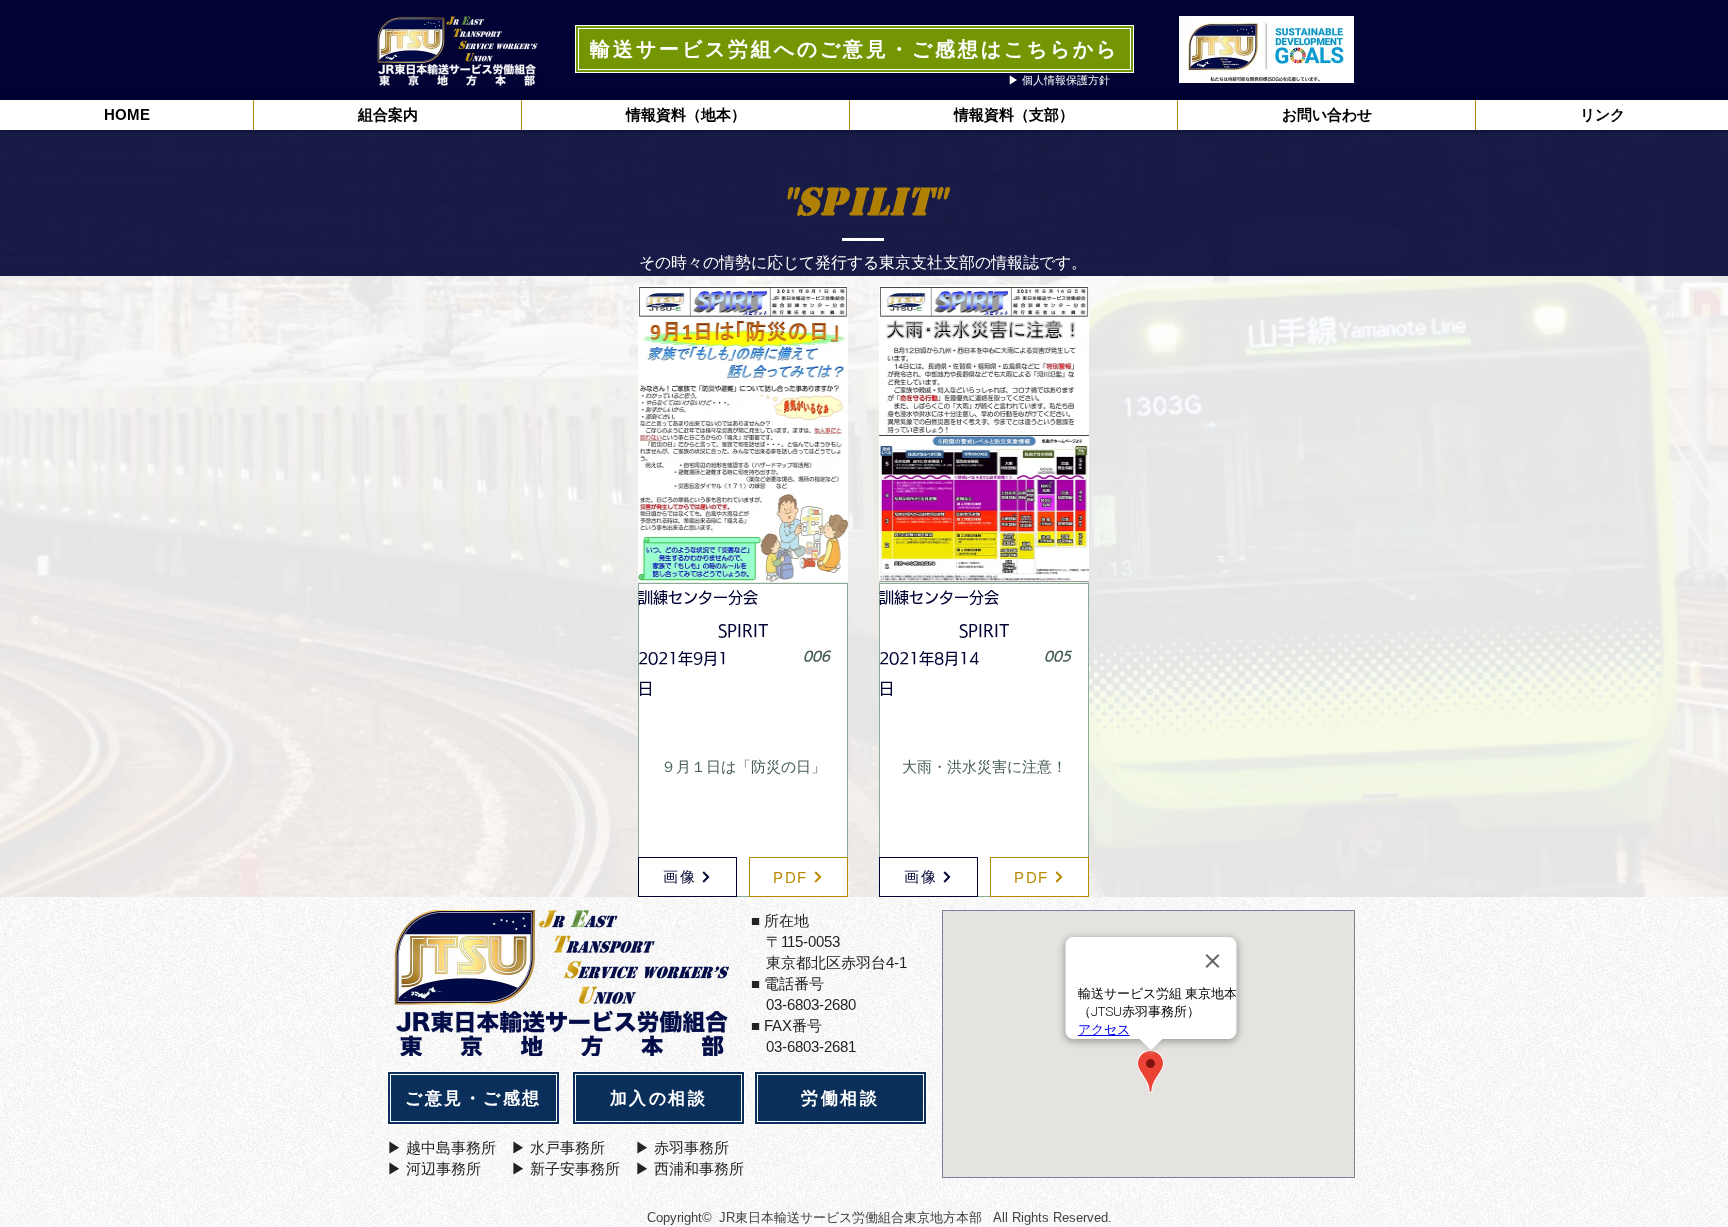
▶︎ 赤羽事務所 (682, 1147)
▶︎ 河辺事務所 (434, 1168)
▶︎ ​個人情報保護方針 (1059, 80)
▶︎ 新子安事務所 (565, 1168)
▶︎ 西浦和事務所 (689, 1168)
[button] (685, 115)
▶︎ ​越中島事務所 (441, 1147)
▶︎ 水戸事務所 (558, 1147)
